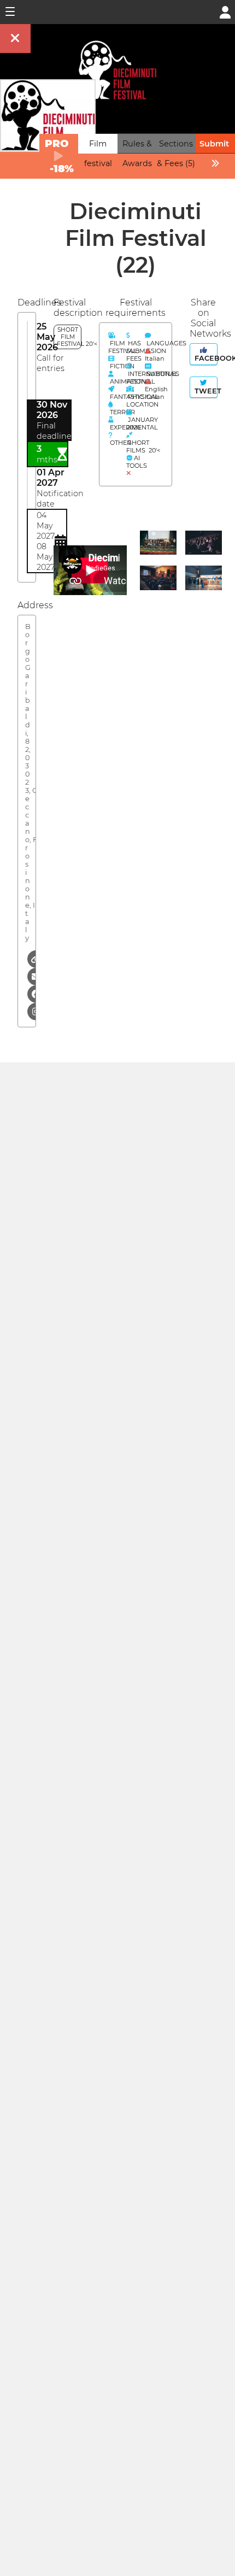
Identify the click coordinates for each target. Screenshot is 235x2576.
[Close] (15, 39)
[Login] (225, 11)
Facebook (205, 358)
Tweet (205, 391)
